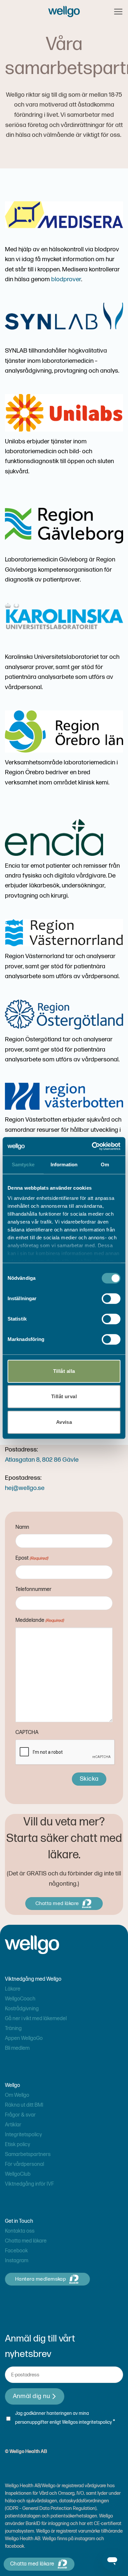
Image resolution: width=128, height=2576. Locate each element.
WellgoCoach (20, 1999)
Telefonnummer (33, 1589)
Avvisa (64, 1422)
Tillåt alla (64, 1371)
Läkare (13, 1989)
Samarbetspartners (28, 2155)
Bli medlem (17, 2048)
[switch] (111, 1299)
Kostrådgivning (22, 2009)
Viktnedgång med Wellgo (33, 1979)
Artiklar (13, 2125)
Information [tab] (64, 1164)
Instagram (17, 2261)
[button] (118, 12)
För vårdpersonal (24, 2164)
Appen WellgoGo (24, 2038)
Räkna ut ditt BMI (24, 2105)
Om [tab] (105, 1164)
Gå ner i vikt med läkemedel (36, 2019)
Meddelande (40, 1620)
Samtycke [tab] (23, 1164)
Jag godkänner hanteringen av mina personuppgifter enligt (65, 2418)
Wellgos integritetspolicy (87, 2422)
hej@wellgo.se (25, 1488)
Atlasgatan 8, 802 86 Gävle (42, 1460)
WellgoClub (18, 2174)
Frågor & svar (20, 2115)
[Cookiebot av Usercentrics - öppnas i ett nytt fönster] (92, 1146)
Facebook (16, 2251)
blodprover (66, 279)
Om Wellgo (17, 2095)
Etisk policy (18, 2145)
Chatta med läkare (26, 2241)
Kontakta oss (20, 2231)
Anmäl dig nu (32, 2396)
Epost (32, 1558)
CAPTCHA (27, 1733)
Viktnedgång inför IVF (29, 2184)
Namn (22, 1527)
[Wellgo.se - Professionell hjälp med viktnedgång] (64, 11)
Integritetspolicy (23, 2135)
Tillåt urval (64, 1396)
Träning (13, 2029)
